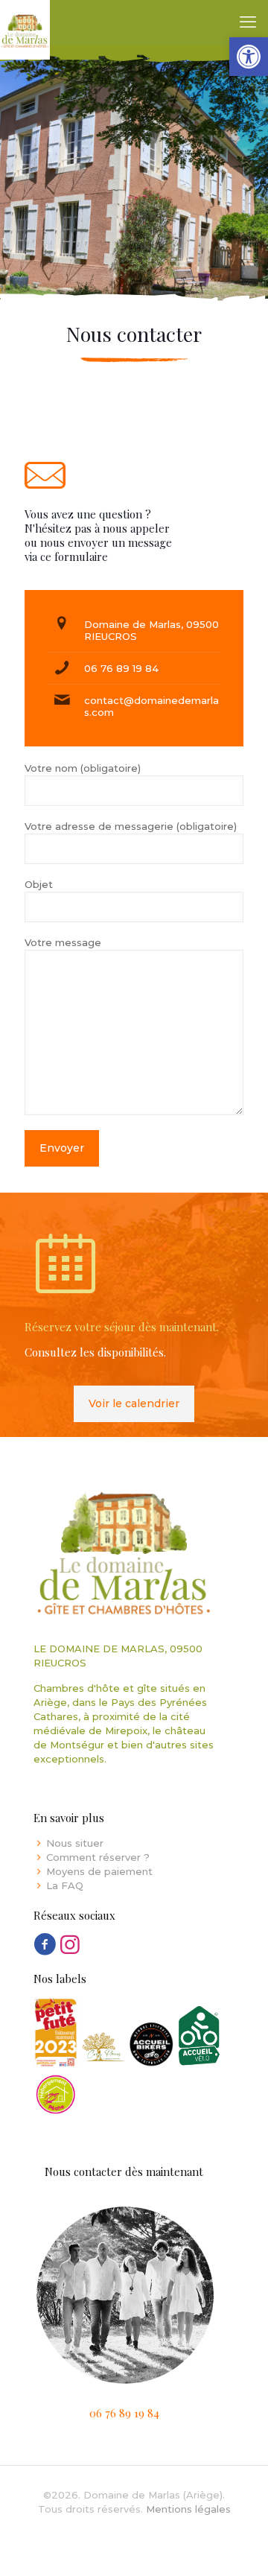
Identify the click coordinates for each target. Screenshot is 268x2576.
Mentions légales (188, 2509)
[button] (249, 57)
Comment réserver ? (98, 1857)
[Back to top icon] (237, 2545)
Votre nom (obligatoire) (83, 768)
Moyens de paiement (99, 1871)
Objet (39, 884)
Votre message (63, 942)
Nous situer (75, 1843)
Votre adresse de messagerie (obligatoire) (131, 826)
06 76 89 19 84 (121, 668)
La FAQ (65, 1885)
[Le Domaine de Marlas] (25, 22)
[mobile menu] (248, 22)
